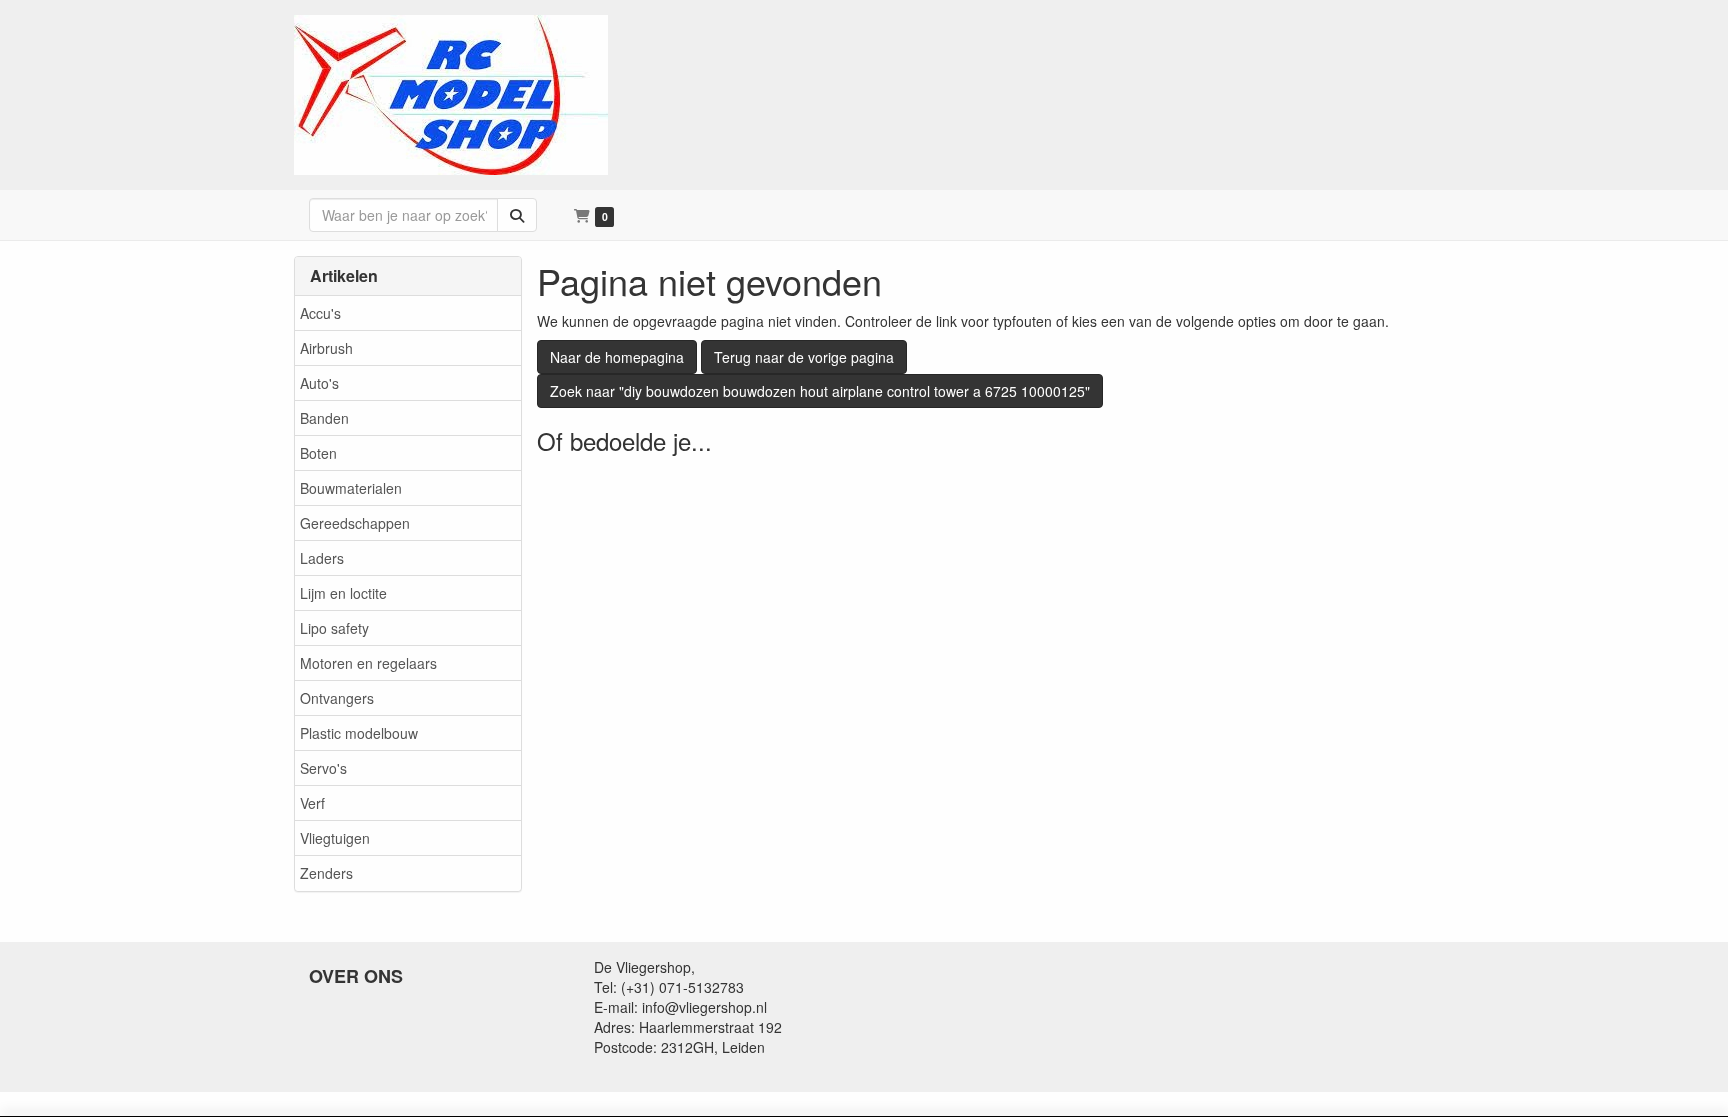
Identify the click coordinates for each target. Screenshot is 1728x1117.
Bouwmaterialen (351, 488)
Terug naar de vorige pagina (804, 357)
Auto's (319, 383)
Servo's (323, 768)
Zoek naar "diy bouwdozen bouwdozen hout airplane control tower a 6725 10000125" (820, 391)
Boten (318, 453)
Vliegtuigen (335, 838)
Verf (312, 803)
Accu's (320, 313)
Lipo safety (334, 628)
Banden (324, 418)
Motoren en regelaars (368, 663)
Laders (322, 558)
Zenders (326, 873)
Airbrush (326, 348)
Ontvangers (337, 698)
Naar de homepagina (617, 357)
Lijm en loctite (343, 593)
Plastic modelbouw (359, 733)
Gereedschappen (355, 523)
